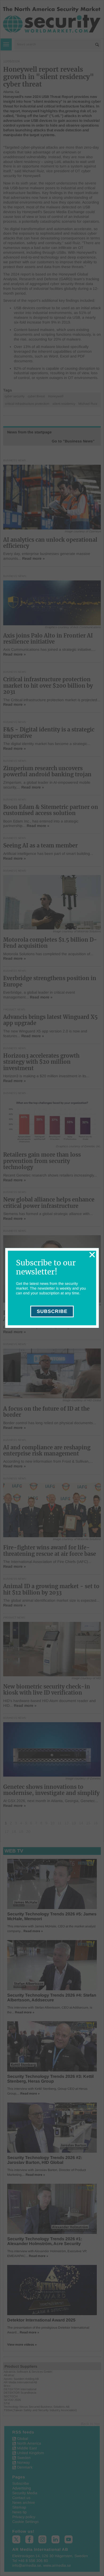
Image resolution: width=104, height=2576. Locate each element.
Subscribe (52, 1312)
